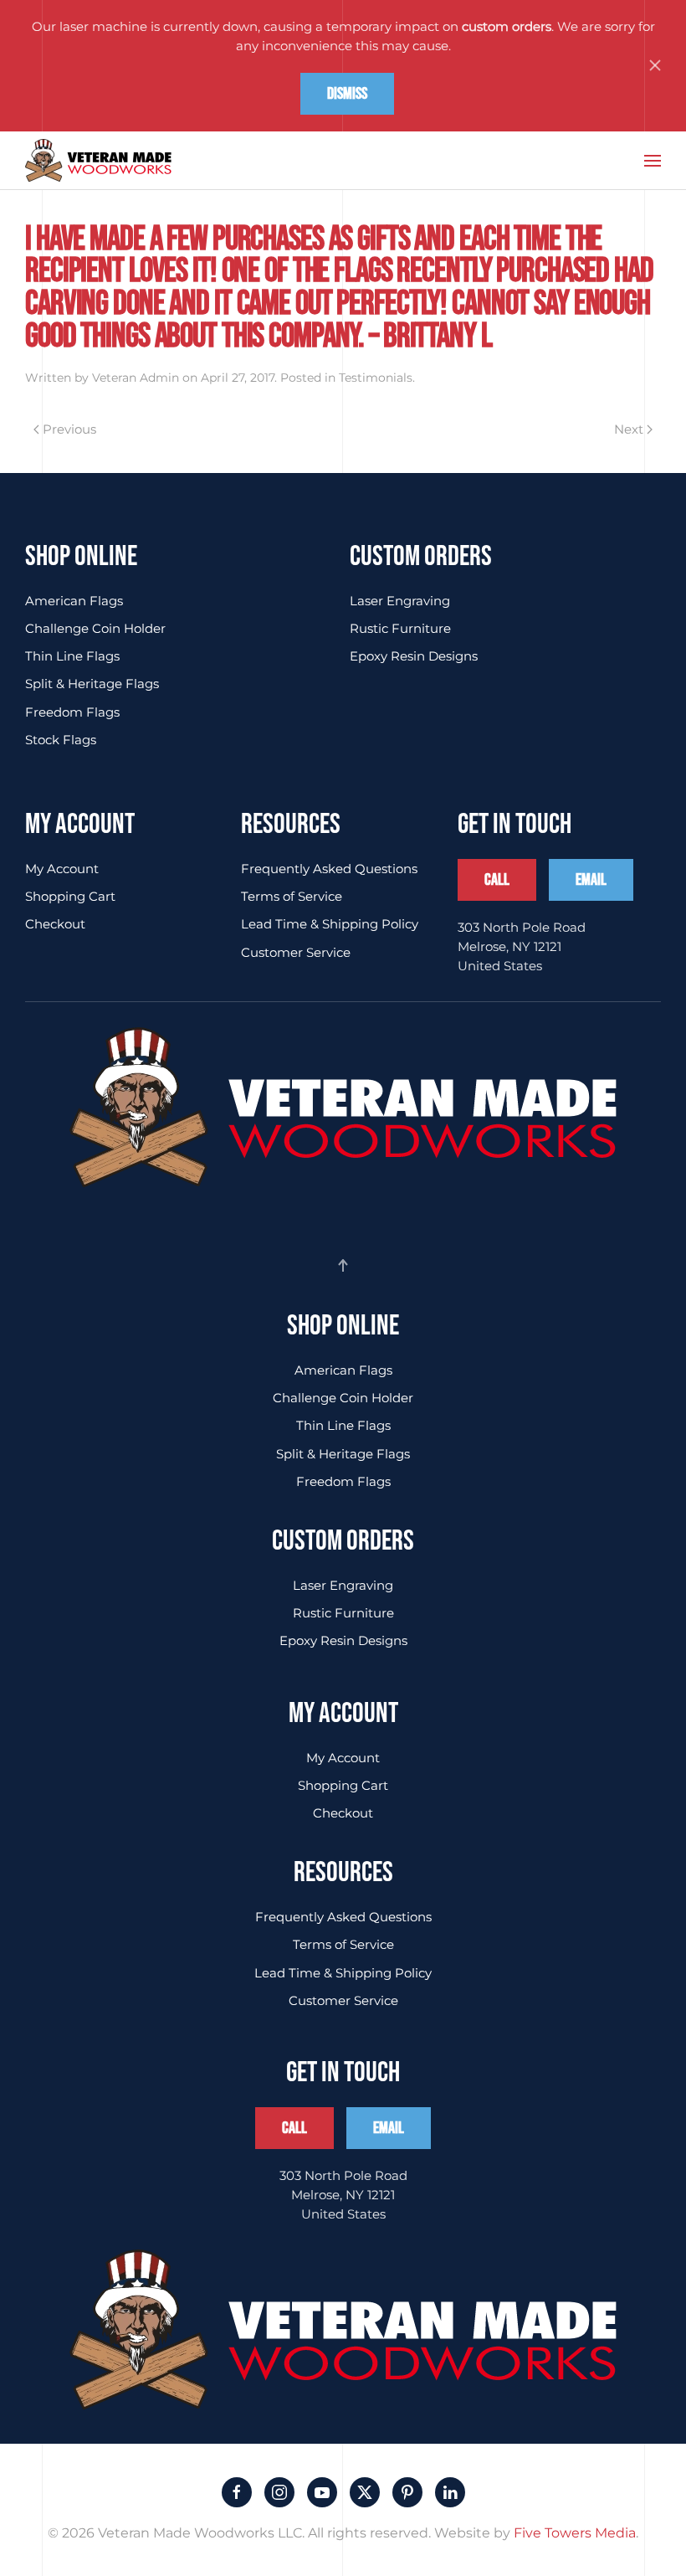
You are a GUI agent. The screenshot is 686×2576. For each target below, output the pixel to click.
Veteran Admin (136, 378)
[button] (653, 161)
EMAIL (591, 880)
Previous (69, 429)
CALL (497, 880)
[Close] (655, 65)
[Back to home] (98, 161)
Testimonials (376, 378)
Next (629, 429)
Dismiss (347, 94)
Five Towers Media (575, 2533)
